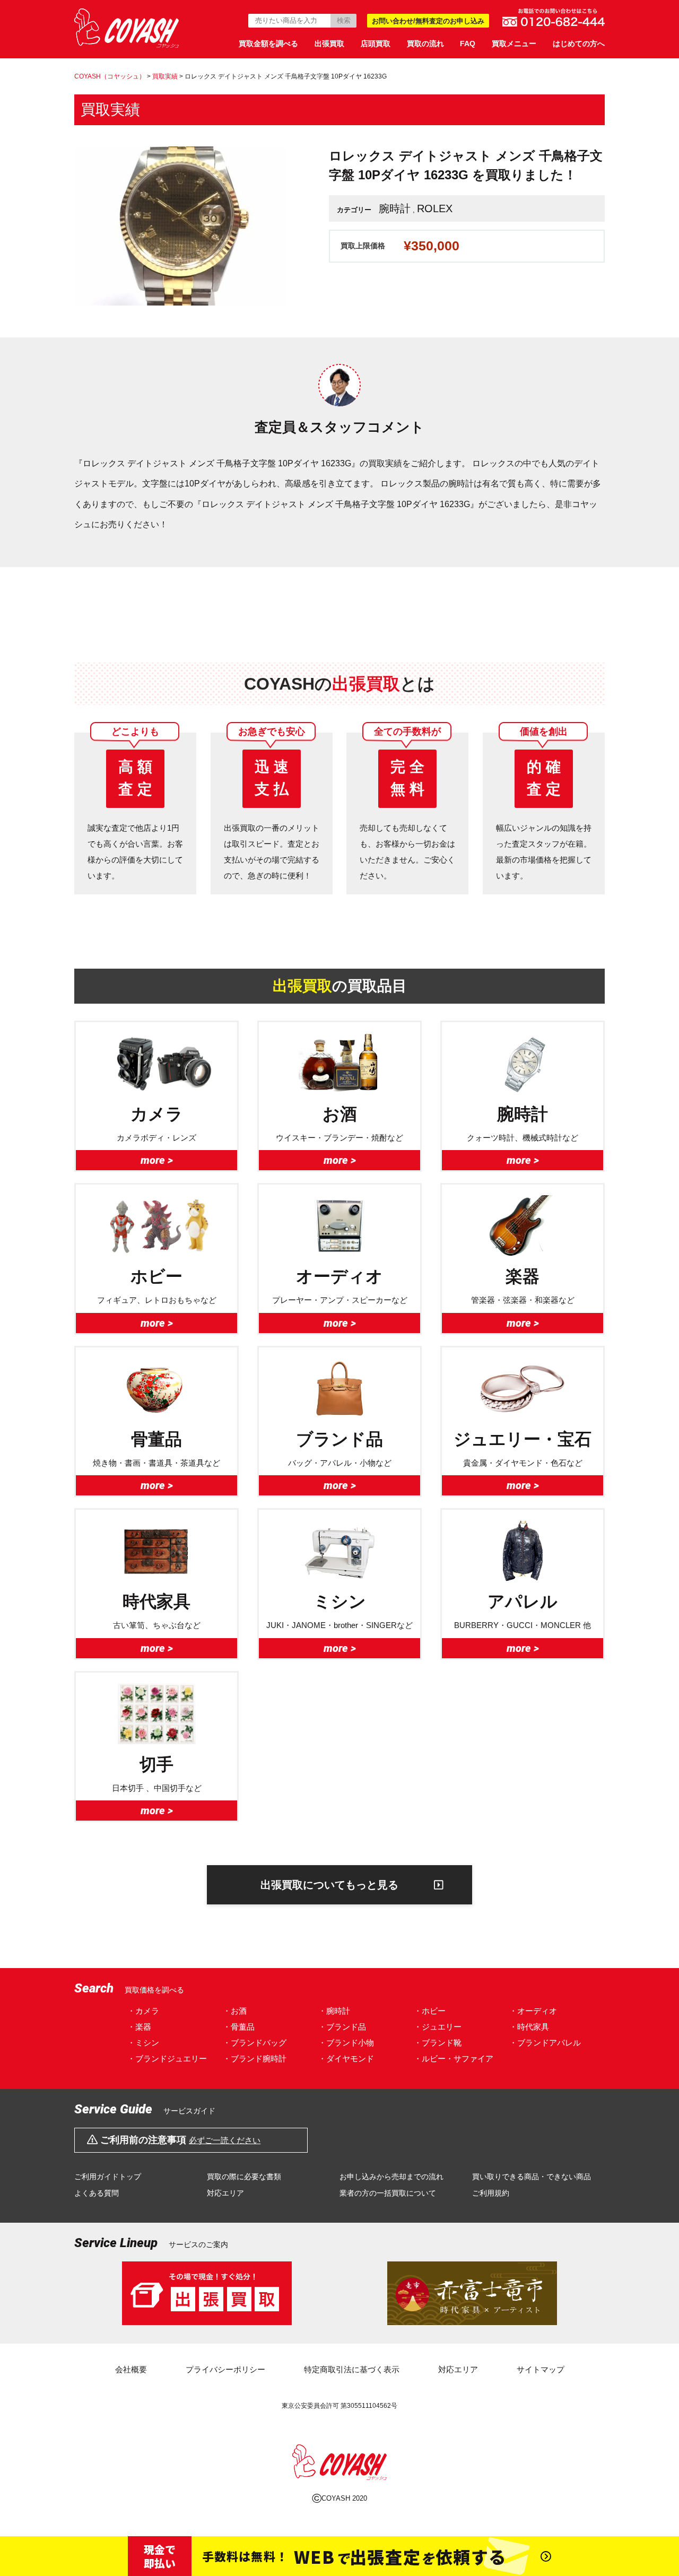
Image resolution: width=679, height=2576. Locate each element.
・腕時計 (334, 2011)
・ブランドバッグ (255, 2043)
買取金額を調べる (268, 43)
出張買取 (329, 43)
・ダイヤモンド (346, 2059)
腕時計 (395, 208)
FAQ (468, 43)
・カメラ (143, 2011)
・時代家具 (529, 2027)
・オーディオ (533, 2011)
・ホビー (430, 2011)
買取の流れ (425, 43)
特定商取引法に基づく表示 (352, 2369)
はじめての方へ (579, 43)
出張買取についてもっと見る (329, 1885)
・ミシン (143, 2043)
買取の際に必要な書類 (244, 2177)
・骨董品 (239, 2027)
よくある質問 (97, 2193)
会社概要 (131, 2369)
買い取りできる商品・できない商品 (532, 2177)
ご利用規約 (491, 2193)
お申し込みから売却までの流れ (391, 2177)
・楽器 (139, 2027)
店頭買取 (376, 43)
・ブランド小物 (346, 2043)
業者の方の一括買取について (388, 2193)
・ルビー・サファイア (454, 2059)
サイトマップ (541, 2369)
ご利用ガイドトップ (108, 2177)
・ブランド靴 (438, 2043)
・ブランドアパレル (545, 2043)
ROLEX (435, 208)
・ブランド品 (342, 2027)
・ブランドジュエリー (167, 2059)
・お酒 (235, 2011)
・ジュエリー (438, 2027)
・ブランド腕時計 (255, 2059)
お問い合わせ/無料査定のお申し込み (428, 21)
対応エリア (225, 2193)
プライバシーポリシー (225, 2369)
